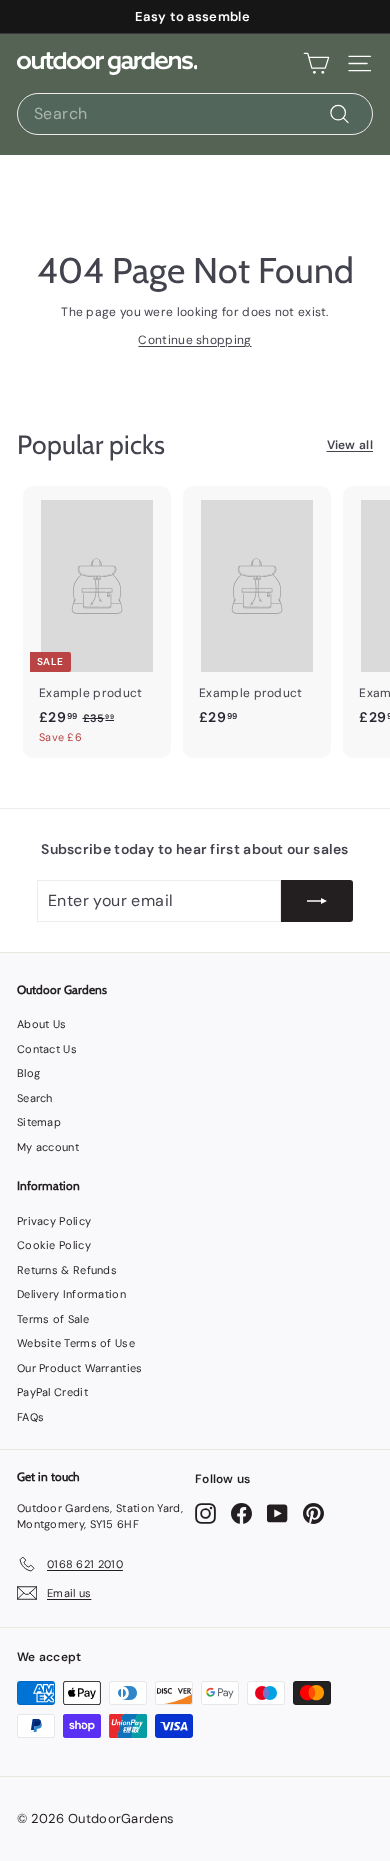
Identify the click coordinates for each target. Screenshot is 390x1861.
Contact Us (47, 1049)
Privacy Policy (54, 1221)
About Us (41, 1024)
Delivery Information (71, 1294)
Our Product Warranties (80, 1368)
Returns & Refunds (67, 1270)
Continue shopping (194, 340)
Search (35, 1098)
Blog (28, 1073)
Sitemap (39, 1122)
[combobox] (195, 114)
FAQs (30, 1417)
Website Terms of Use (76, 1343)
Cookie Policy (54, 1245)
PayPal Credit (52, 1392)
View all (350, 445)
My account (48, 1147)
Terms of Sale (53, 1319)
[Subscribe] (317, 901)
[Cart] (316, 63)
